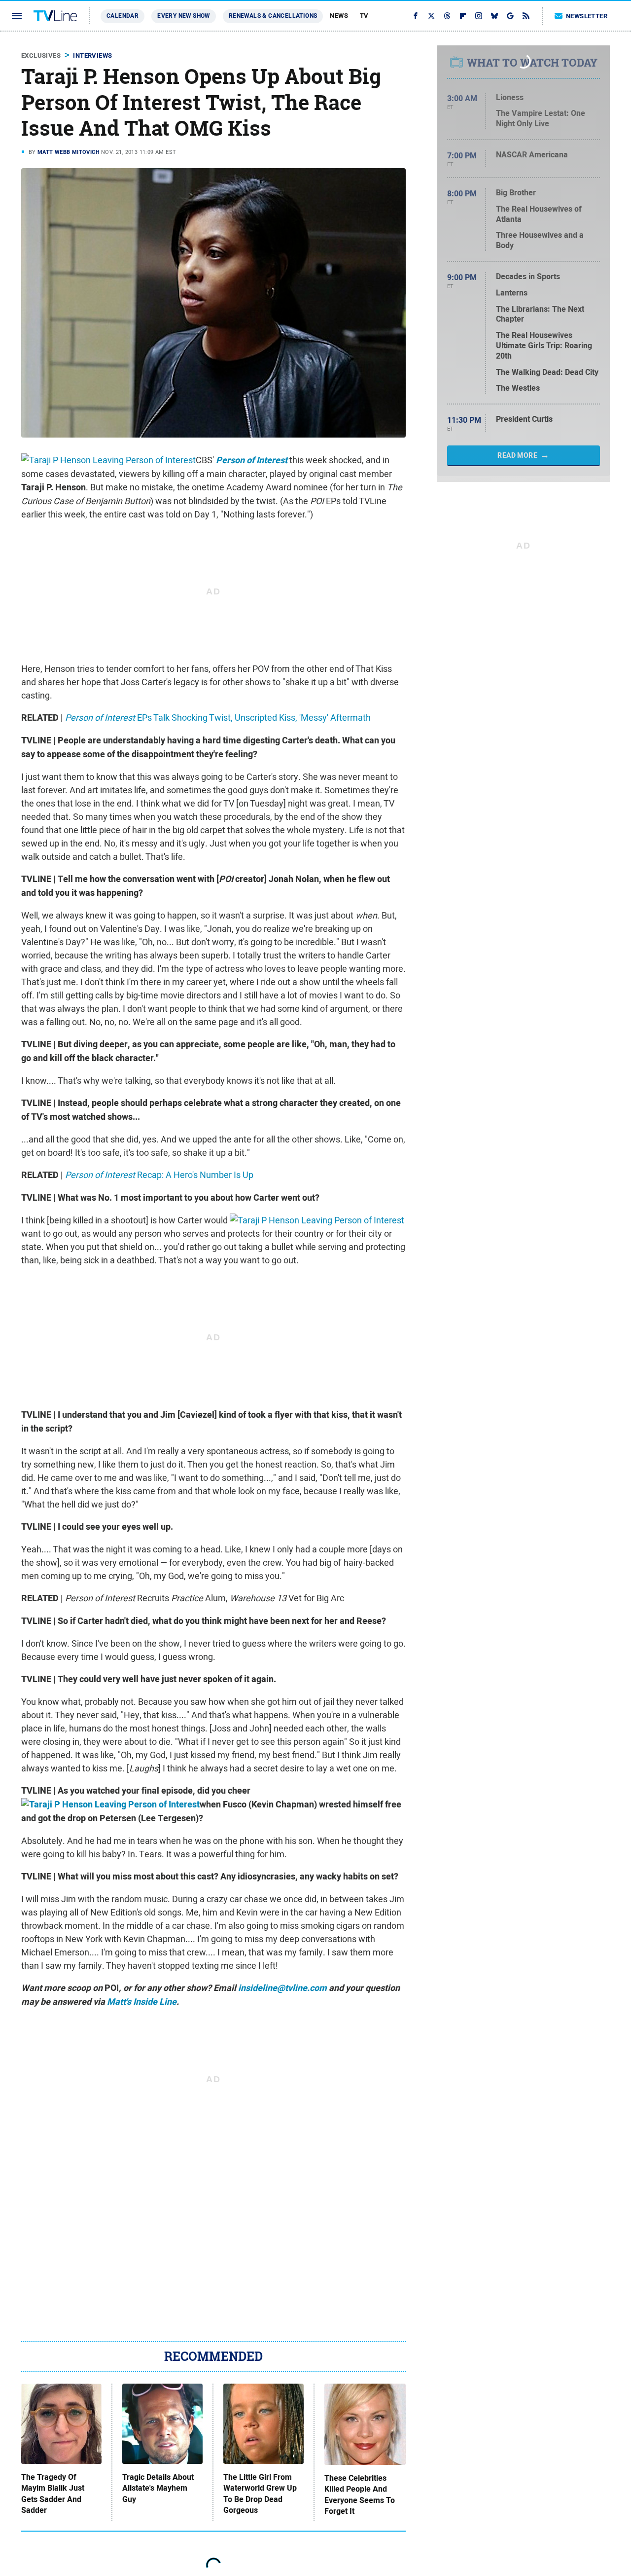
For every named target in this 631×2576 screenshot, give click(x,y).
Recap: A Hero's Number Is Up (159, 1175)
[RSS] (526, 16)
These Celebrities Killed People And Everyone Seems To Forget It (360, 2495)
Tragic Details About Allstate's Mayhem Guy (158, 2488)
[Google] (510, 16)
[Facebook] (416, 16)
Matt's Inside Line (142, 2002)
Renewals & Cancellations (273, 16)
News (339, 16)
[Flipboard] (463, 16)
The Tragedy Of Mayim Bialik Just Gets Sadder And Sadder (53, 2494)
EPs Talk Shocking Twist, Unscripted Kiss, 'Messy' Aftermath (218, 718)
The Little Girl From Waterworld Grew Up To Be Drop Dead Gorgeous (260, 2494)
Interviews (92, 55)
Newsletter (587, 16)
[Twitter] (431, 16)
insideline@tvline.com (282, 1988)
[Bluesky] (494, 16)
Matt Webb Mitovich (69, 152)
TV (364, 16)
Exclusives (41, 55)
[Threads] (447, 16)
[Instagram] (479, 16)
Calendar (123, 16)
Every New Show (184, 16)
